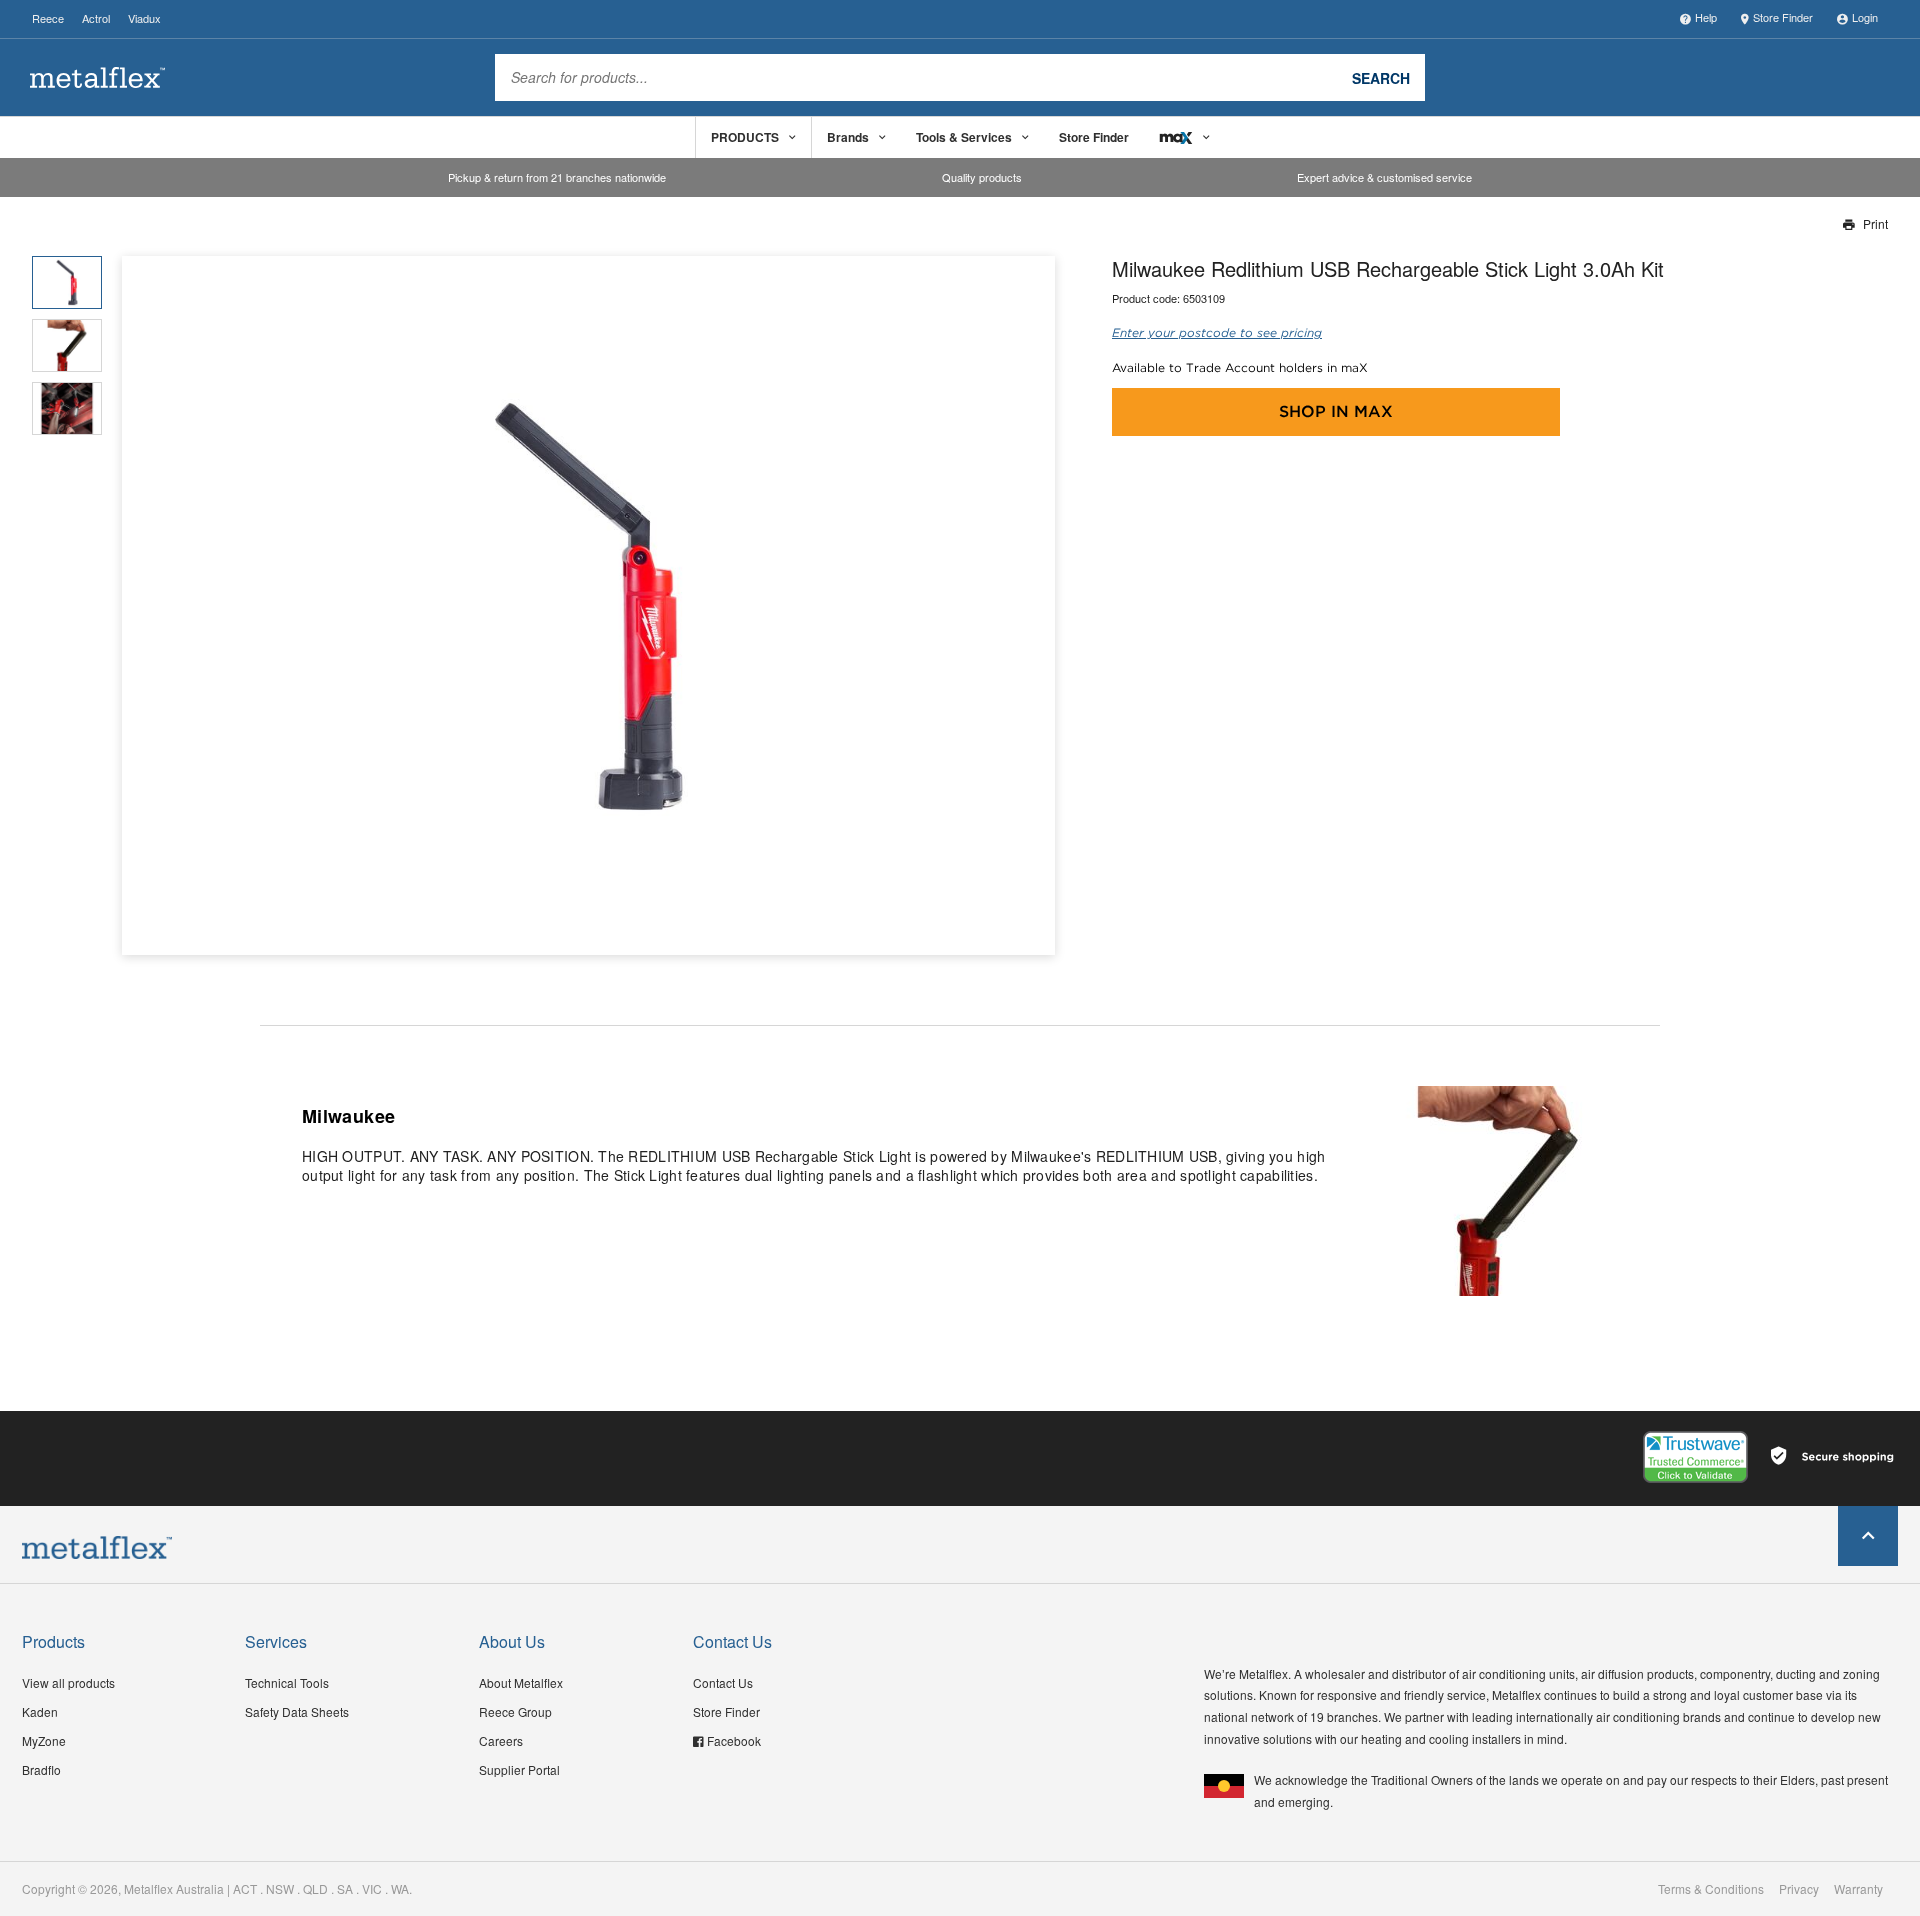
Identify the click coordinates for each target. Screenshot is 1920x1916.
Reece (48, 18)
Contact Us (723, 1682)
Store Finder (1783, 17)
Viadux (144, 18)
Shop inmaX (1336, 411)
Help (1706, 17)
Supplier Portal (519, 1769)
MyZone (44, 1740)
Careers (501, 1740)
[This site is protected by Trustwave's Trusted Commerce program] (1695, 1457)
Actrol (96, 18)
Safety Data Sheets (297, 1711)
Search (1381, 77)
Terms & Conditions (1711, 1889)
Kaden (40, 1711)
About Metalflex (521, 1682)
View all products (68, 1682)
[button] (1032, 605)
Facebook (734, 1740)
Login (1865, 17)
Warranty (1858, 1889)
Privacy (1799, 1889)
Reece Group (515, 1711)
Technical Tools (287, 1682)
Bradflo (41, 1769)
